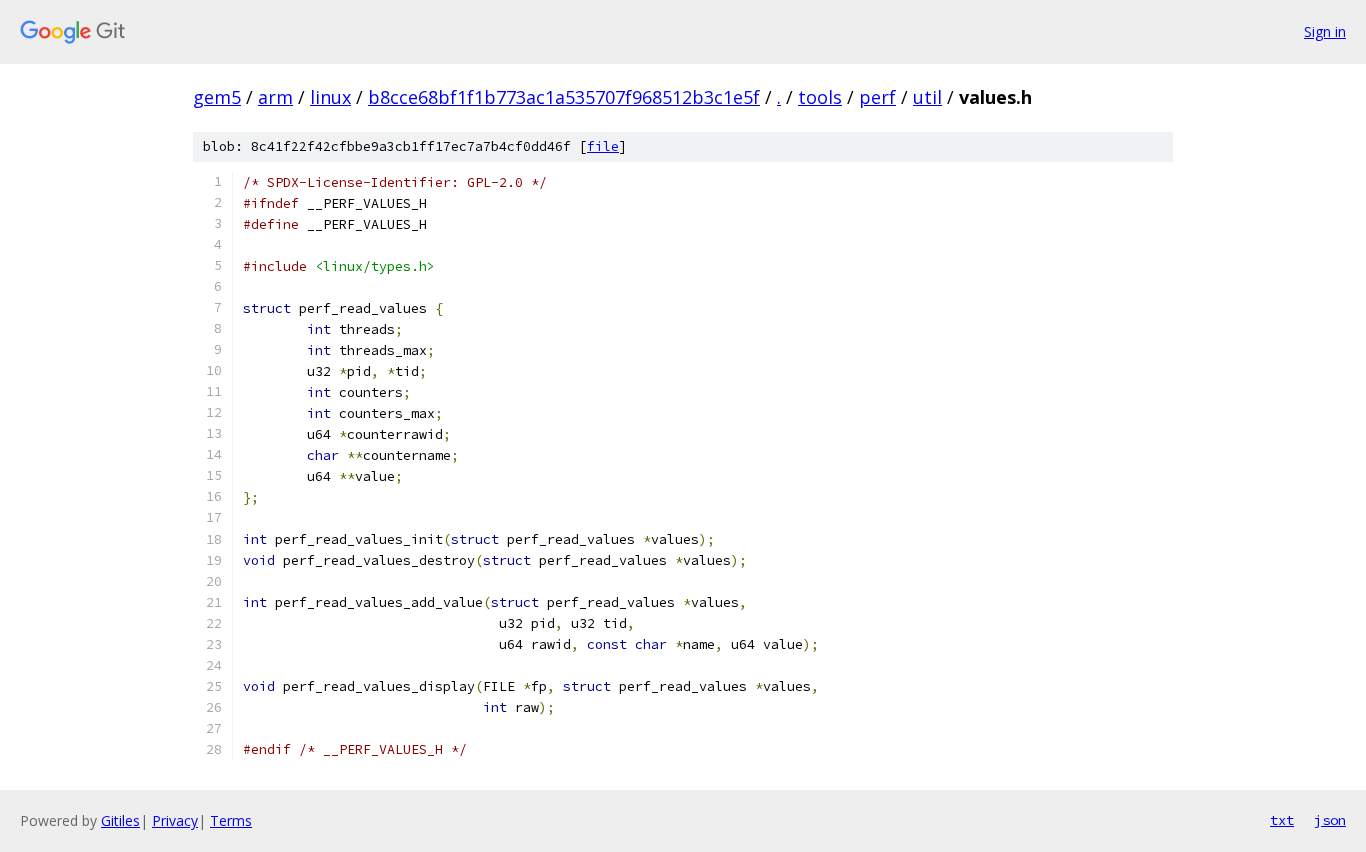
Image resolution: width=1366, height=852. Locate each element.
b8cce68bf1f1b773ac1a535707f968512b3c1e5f (564, 97)
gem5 (217, 97)
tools (820, 97)
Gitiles (120, 820)
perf (877, 97)
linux (330, 97)
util (927, 97)
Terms (231, 820)
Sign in (1325, 31)
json (1330, 820)
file (603, 146)
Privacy (175, 820)
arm (275, 97)
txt (1282, 820)
